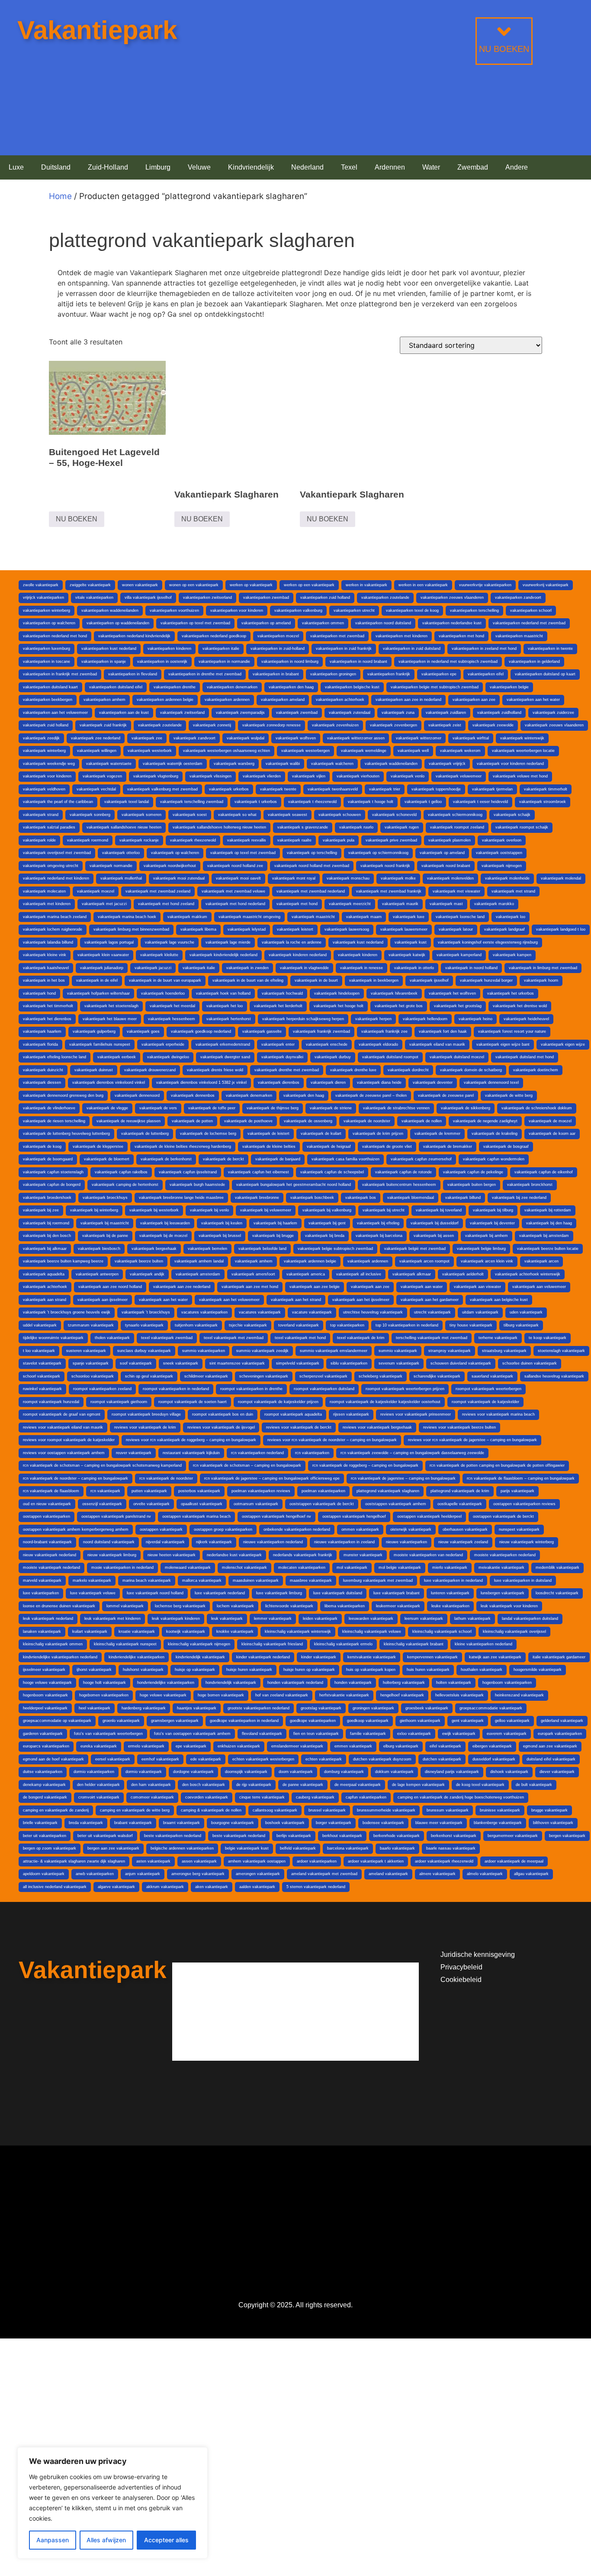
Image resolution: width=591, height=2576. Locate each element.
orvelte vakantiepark (151, 1504)
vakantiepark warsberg (234, 764)
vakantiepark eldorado (378, 1044)
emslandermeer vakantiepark (297, 1746)
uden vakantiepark (526, 1312)
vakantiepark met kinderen (47, 904)
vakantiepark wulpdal (246, 738)
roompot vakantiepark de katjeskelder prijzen (278, 1402)
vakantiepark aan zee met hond (250, 1287)
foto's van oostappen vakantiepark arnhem (192, 1734)
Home (60, 196)
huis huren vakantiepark (428, 1670)
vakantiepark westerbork (150, 751)
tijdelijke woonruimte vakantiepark (53, 1338)
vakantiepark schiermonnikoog (455, 815)
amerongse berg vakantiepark (198, 1874)
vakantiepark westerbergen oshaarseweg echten (226, 751)
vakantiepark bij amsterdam (544, 1236)
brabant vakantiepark (133, 1823)
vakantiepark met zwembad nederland (311, 891)
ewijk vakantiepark (459, 1734)
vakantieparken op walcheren (49, 623)
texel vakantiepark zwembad (167, 1338)
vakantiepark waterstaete (109, 764)
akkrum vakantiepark (165, 1887)
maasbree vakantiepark (311, 1580)
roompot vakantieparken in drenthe (251, 1389)
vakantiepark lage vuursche (170, 942)
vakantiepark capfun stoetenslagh (53, 1172)
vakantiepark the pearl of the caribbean (58, 802)
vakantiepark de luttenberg (145, 1134)
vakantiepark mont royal (294, 878)
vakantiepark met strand (513, 891)
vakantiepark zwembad (297, 713)
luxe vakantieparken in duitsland (523, 1580)
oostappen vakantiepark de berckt (503, 1516)
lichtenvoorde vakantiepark (289, 1606)
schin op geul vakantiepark (149, 1376)
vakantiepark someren (141, 815)
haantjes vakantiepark (197, 1708)
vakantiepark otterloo (121, 853)
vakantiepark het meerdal (172, 1006)
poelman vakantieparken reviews (261, 1491)
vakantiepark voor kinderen (47, 776)
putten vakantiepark (149, 1491)
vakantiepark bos (361, 1198)
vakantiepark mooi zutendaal (179, 878)
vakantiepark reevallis (247, 840)
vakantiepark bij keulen (222, 1223)
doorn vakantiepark (296, 1772)
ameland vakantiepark (388, 1874)
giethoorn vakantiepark (420, 1721)
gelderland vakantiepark (562, 1721)
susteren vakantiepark (86, 1351)
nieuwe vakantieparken (406, 1542)
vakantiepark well (413, 751)
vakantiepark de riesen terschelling (54, 1121)
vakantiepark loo (511, 917)
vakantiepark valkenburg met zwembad (162, 789)
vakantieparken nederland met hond (55, 636)
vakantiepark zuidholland (499, 713)
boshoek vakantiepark (285, 1823)
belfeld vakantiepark (298, 1848)
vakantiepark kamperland (459, 955)
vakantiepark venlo (408, 776)
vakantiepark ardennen (368, 1261)
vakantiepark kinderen (358, 955)
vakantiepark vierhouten (358, 776)
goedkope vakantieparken (313, 1721)
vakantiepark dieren (328, 1082)
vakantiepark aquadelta (44, 1274)
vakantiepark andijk (147, 1274)
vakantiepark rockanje (139, 840)
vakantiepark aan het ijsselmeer (361, 1300)
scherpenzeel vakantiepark (323, 1376)
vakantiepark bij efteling (378, 1223)
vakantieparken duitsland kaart (50, 687)
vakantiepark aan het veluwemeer (229, 1300)
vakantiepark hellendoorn (425, 1019)
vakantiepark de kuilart (321, 1134)
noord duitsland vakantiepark (109, 1542)
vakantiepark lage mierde (228, 942)
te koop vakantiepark (548, 1338)
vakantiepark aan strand (45, 1300)
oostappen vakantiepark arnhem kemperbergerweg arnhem (76, 1529)
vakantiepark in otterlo (414, 968)
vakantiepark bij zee (41, 1210)
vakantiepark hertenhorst (229, 1019)
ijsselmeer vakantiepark (44, 1670)
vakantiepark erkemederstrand (223, 1044)
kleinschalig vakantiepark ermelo (343, 1644)
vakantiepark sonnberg (90, 815)
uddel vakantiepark (40, 1325)
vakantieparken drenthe (175, 687)
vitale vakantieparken (94, 597)
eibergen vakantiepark (492, 1746)
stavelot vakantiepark (42, 1363)
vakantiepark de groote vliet (387, 1147)
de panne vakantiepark (303, 1785)
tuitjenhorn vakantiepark (196, 1325)
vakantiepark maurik (400, 904)
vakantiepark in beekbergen (374, 980)
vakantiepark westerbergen (305, 751)
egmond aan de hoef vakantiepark (53, 1759)
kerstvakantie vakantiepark (372, 1657)
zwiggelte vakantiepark (90, 585)
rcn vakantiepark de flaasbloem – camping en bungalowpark (521, 1478)
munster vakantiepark (363, 1555)
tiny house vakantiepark (471, 1325)
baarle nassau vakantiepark (451, 1848)
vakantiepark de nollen (422, 1121)
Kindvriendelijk (251, 167)
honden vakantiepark (353, 1683)
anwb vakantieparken (95, 1874)
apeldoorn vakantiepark (44, 1874)
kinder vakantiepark (319, 1657)
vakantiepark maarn (364, 917)
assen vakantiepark (199, 1861)
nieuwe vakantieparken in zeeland (344, 1542)
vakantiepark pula (339, 840)
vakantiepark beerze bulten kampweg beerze (63, 1261)
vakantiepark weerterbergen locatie (523, 751)
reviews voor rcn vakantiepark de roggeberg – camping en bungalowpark (191, 1440)
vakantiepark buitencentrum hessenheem (399, 1185)
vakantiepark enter (278, 1044)
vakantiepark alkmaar (412, 1274)
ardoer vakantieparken (317, 1861)
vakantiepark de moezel (550, 1121)
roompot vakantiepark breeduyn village (146, 1414)
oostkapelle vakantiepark (460, 1504)
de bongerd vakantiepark (45, 1797)
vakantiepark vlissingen (210, 776)
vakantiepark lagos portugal (109, 942)
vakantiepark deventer (433, 1082)
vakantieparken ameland (283, 700)
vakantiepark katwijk (407, 955)
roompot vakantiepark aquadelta (293, 1414)
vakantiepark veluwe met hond (520, 776)
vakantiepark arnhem (254, 1261)
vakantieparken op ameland (266, 623)
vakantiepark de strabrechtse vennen (396, 1108)
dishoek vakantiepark (509, 1772)
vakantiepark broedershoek (47, 1198)
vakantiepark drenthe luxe (353, 1070)
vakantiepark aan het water (163, 1300)
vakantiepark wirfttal (471, 738)
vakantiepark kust (411, 942)
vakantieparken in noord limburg (290, 662)
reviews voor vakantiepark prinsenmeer (416, 1414)
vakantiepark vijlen (309, 776)
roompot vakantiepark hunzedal (51, 1402)
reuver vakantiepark (134, 1453)
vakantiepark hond (39, 993)
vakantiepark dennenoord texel (491, 1082)
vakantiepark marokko (494, 904)
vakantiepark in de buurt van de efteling (248, 980)
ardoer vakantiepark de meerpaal (514, 1861)
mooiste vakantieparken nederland (505, 1555)
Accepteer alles (166, 2540)
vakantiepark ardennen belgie (310, 1261)
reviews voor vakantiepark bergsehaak (377, 1427)
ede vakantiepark (206, 1759)
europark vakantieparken (560, 1734)
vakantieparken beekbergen (48, 700)
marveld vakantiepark (42, 1580)
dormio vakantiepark (144, 1772)
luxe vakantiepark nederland (220, 1593)
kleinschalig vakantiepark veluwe (372, 1632)
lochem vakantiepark (235, 1606)
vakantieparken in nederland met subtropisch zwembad (448, 662)
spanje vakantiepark (91, 1363)
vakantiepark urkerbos (229, 789)
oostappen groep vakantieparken (223, 1529)
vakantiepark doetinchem (536, 1070)
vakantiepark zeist (445, 725)
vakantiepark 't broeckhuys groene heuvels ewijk (67, 1312)
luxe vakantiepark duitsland (338, 1593)
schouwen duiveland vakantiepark (461, 1363)
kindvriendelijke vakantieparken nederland (60, 1657)
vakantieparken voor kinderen (237, 610)
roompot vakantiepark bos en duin (223, 1414)
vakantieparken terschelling (474, 610)
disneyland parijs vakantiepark (452, 1772)
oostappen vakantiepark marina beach (196, 1516)
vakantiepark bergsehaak (154, 1249)
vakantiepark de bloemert (107, 1159)
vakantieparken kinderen (169, 649)
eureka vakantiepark (99, 1746)
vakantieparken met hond (461, 636)
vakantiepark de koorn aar (552, 1134)
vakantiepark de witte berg (509, 1095)
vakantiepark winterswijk (522, 738)
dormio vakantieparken (94, 1772)
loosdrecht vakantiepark (557, 1593)
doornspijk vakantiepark (246, 1772)
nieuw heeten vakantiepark (172, 1555)
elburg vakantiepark (401, 1746)
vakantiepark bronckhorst (530, 1185)
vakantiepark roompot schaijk (522, 827)
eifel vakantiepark (445, 1746)
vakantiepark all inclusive (359, 1274)
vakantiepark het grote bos (399, 1006)
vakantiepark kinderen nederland (298, 955)
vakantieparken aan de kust (124, 713)
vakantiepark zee (147, 738)
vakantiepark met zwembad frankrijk (389, 891)
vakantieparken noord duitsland (383, 623)
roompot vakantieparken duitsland (324, 1389)
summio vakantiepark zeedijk (262, 1351)
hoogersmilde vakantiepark (538, 1670)
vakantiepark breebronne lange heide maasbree (181, 1198)
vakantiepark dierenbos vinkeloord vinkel (109, 1082)
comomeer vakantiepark (152, 1797)
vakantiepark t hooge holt (371, 802)
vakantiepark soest (190, 815)
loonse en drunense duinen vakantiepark (59, 1606)
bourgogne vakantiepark (233, 1823)
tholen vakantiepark (112, 1338)
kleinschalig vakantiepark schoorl (442, 1632)
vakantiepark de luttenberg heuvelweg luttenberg (66, 1134)
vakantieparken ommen (323, 623)
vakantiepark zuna (398, 713)
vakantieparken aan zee (474, 700)
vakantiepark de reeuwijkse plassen (128, 1121)
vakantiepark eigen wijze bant (503, 1044)
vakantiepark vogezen (102, 776)
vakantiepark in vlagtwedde (304, 968)
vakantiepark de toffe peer (212, 1108)
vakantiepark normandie (111, 866)
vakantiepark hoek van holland (223, 993)
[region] (112, 2503)
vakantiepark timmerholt (546, 789)
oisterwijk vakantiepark (411, 1529)
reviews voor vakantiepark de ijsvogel (221, 1427)
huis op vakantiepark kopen (371, 1670)
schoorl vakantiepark (42, 1376)
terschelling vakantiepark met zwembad (432, 1338)
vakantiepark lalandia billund (48, 942)
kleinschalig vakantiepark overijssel (514, 1632)
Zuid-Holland (108, 167)
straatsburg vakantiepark (504, 1351)
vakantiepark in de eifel (97, 980)
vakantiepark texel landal (127, 802)
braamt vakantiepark (181, 1823)
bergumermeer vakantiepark (513, 1836)
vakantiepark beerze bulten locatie (548, 1249)
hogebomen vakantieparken (104, 1695)
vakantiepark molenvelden (450, 878)
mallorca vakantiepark (202, 1580)
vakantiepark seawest (287, 815)
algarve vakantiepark (116, 1887)
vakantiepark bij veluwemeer (266, 1210)
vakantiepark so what (237, 815)
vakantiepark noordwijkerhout (170, 866)
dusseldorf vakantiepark (494, 1759)
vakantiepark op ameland (442, 853)
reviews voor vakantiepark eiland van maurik (63, 1427)
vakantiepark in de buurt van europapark (165, 980)
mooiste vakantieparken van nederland (428, 1555)
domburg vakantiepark (344, 1772)
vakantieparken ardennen (227, 700)
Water (431, 167)
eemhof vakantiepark (160, 1759)
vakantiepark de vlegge (107, 1108)
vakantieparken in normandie (224, 662)
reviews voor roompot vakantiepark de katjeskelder (69, 1440)
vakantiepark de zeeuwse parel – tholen (371, 1095)
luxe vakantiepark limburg (279, 1593)
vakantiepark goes (143, 1031)
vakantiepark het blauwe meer (110, 1019)
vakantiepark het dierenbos (47, 1019)
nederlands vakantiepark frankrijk (303, 1555)
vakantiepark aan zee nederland (182, 1287)
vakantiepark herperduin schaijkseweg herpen (303, 1019)
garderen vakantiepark (43, 1734)
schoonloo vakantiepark (93, 1376)
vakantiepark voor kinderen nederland (510, 764)
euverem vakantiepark (507, 1734)
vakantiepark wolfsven (296, 738)
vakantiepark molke (398, 878)
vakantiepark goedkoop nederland (201, 1031)
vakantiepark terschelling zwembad (192, 802)
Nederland (307, 167)
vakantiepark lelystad (247, 929)
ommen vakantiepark (360, 1529)
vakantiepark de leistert (268, 1134)
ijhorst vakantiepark (94, 1670)
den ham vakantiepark (151, 1785)
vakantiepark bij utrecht (384, 1210)
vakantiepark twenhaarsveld (333, 789)
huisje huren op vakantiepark (309, 1670)
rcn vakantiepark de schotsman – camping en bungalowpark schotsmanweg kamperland (102, 1465)
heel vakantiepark (95, 1708)
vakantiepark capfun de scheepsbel (332, 1172)
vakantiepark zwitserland (182, 713)
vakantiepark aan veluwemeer (539, 1287)
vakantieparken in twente (550, 649)
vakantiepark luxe (409, 917)
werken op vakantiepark (251, 585)
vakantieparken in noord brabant (358, 662)
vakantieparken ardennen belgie (165, 700)
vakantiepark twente (278, 789)
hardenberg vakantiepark (144, 1708)
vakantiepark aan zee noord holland (110, 1287)
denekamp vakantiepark (44, 1785)
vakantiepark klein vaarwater (103, 955)
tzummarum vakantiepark (91, 1325)
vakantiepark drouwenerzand (150, 1070)
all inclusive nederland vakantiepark (55, 1887)
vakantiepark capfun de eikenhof (544, 1172)
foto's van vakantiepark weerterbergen (108, 1734)
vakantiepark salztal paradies (49, 827)
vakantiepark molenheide (507, 878)
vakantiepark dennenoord (137, 1095)
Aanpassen (53, 2540)
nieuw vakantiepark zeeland (463, 1542)
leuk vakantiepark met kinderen (112, 1619)
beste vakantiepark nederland (239, 1836)
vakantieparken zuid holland (325, 597)
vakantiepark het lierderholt (278, 1006)
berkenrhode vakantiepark (397, 1836)
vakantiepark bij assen (434, 1236)
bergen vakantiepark (567, 1836)
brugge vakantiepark (549, 1810)
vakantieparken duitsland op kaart (545, 674)
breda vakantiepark (86, 1823)
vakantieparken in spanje (104, 662)
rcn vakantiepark (105, 1491)
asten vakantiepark (153, 1861)
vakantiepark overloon (502, 840)
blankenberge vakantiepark (498, 1823)
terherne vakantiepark (498, 1338)
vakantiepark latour (456, 929)
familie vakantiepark (368, 1734)
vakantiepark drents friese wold (215, 1070)
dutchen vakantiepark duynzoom (382, 1759)
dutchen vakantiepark (442, 1759)
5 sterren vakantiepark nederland (316, 1887)
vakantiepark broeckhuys (105, 1198)
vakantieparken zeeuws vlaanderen (452, 597)
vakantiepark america (306, 1274)
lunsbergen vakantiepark (503, 1593)
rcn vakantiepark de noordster (166, 1478)
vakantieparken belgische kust (352, 687)
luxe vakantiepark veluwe (93, 1593)
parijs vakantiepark (517, 1491)
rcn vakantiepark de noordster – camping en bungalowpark (75, 1478)
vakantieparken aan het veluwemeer (55, 713)
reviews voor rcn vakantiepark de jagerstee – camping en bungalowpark (472, 1440)
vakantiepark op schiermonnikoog (378, 853)
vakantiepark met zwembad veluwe (233, 891)
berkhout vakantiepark (342, 1836)
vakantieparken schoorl (531, 610)
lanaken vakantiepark (42, 1632)
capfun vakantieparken (366, 1797)
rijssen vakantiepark (351, 1414)
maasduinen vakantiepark (256, 1580)
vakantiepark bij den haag (549, 1223)
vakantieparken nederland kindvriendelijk (134, 636)
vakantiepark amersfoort (253, 1274)
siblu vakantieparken (349, 1363)
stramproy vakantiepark (450, 1351)
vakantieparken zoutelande (385, 597)
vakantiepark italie (199, 968)
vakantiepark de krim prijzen (378, 1134)
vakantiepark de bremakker (448, 1147)
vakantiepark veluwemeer (459, 776)
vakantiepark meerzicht (350, 904)
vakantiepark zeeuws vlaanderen (554, 725)
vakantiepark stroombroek (543, 802)
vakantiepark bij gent (327, 1223)
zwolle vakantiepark (41, 585)
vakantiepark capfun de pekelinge (473, 1172)
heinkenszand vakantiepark (519, 1695)
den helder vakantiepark (98, 1785)
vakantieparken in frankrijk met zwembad (60, 674)
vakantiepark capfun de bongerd (52, 1185)
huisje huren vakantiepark (249, 1670)
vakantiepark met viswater (456, 891)
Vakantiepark (97, 30)
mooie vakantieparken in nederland (122, 1567)
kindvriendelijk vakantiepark (200, 1657)
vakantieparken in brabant (276, 674)
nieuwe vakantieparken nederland (273, 1542)
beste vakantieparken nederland (173, 1836)
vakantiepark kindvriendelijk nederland (223, 955)
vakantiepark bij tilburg (493, 1210)
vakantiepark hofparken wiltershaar (98, 993)
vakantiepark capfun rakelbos (121, 1172)
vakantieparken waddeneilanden (110, 610)
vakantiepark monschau (348, 878)
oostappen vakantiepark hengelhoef (354, 1516)
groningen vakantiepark (373, 1708)
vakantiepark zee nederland (96, 738)
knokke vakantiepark (235, 1632)
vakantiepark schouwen (340, 815)
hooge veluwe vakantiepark (47, 1683)
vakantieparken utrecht (354, 610)
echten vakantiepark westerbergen (263, 1759)
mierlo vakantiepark (450, 1567)
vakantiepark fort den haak (443, 1031)
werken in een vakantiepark (423, 585)
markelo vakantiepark (92, 1580)
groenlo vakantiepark (121, 1721)
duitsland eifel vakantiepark (551, 1759)
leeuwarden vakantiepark (371, 1619)
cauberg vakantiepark (315, 1797)
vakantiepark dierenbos (279, 1082)
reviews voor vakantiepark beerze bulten (459, 1427)
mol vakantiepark (352, 1567)
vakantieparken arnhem (104, 700)
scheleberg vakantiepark (381, 1376)
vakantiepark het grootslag (458, 1006)
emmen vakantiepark (353, 1746)
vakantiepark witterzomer (419, 738)
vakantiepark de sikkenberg (466, 1108)
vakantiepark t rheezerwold (312, 802)
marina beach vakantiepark (147, 1580)
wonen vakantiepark (140, 585)
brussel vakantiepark (327, 1810)
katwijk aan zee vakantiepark (495, 1657)
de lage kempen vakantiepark (418, 1785)
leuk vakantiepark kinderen (176, 1619)
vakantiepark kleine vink (45, 955)
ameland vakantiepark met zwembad (324, 1874)
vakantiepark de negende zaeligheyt (485, 1121)
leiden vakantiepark (320, 1619)
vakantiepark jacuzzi (153, 968)
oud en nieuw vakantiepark (47, 1504)
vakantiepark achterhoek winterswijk (528, 1274)
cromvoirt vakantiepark (99, 1797)
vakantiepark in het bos (44, 980)
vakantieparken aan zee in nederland (408, 700)
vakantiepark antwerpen (97, 1274)
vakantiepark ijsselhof (429, 980)
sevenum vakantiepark (399, 1363)
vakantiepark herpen (373, 1019)
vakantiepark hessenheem (172, 1019)
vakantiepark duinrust (94, 1070)
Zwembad (473, 167)
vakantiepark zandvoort (194, 738)
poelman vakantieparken (323, 1491)
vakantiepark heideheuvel (526, 1019)
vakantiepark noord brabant (446, 866)
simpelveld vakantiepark (298, 1363)
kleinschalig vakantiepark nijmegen (199, 1644)
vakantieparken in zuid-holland (278, 649)
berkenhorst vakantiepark (454, 1836)
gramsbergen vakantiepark (175, 1721)
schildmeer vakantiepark (206, 1376)
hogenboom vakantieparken (507, 1683)
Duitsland (56, 167)
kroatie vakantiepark (137, 1632)
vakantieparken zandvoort (518, 597)
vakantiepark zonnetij (212, 725)
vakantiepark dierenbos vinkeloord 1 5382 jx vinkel (201, 1082)
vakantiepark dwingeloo (168, 1057)
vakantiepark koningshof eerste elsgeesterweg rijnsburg (488, 942)
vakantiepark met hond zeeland (166, 904)
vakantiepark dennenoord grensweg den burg (63, 1095)
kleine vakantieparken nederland (483, 1644)
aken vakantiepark (212, 1887)
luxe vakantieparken (41, 1593)
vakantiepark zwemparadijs (240, 713)
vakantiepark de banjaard (278, 1159)
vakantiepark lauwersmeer (404, 929)
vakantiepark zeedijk (41, 738)
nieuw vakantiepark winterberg (527, 1542)
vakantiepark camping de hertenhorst (125, 1185)
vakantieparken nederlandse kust (452, 623)
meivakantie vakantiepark (501, 1567)
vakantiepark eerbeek (117, 1057)
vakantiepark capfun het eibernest (259, 1172)
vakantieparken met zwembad (337, 636)
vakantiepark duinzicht (43, 1070)
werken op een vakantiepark (309, 585)
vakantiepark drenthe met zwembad (287, 1070)
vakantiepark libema (198, 929)
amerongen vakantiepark (258, 1874)
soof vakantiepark (136, 1363)
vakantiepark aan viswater (477, 1287)
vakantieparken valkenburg (298, 610)
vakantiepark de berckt (223, 1159)
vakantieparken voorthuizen (174, 610)
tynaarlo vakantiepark (144, 1325)
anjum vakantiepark (143, 1874)
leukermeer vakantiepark (398, 1606)
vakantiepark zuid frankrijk (103, 725)
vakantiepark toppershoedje (436, 789)
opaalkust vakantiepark (202, 1504)
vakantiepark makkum (187, 917)
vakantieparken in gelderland (534, 662)
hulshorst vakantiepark (143, 1670)
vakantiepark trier (385, 789)
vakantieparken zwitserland (207, 597)
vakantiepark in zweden (247, 968)
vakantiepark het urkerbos (511, 993)
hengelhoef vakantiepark (402, 1695)
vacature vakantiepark (312, 1312)
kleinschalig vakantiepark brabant (414, 1644)
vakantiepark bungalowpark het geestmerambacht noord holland (294, 1185)
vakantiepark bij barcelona (379, 1236)
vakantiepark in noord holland (471, 968)
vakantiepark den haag (304, 1095)
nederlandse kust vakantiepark (234, 1555)
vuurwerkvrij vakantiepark (546, 585)
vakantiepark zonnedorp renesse (271, 725)
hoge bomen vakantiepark (221, 1695)
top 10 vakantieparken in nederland (407, 1325)
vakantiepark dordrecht (408, 1070)
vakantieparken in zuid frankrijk (344, 649)
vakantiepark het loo (225, 1006)
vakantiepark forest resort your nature (512, 1031)
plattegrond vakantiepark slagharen (388, 1491)
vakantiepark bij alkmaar (45, 1249)
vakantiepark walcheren (332, 764)
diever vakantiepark (557, 1772)
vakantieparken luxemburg (47, 649)
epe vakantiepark (191, 1746)
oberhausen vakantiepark (465, 1529)
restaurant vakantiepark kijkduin (191, 1453)
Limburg (158, 167)
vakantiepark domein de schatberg (471, 1070)
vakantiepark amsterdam (198, 1274)
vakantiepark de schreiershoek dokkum (537, 1108)
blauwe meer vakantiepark (439, 1823)
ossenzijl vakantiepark (102, 1504)
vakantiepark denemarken (249, 1095)
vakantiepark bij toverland (439, 1210)
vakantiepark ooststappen (499, 853)
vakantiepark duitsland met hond (525, 1057)
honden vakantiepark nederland (295, 1683)
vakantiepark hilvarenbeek (394, 993)
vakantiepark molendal (561, 878)
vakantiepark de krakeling (495, 1134)
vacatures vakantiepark (260, 1312)
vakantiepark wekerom (460, 751)
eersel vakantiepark (113, 1759)
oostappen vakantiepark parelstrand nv (116, 1516)
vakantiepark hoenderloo (163, 993)
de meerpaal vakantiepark (358, 1785)
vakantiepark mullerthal (121, 878)
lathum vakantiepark (472, 1619)
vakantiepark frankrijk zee (384, 1031)
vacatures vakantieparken (204, 1312)
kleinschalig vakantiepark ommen (53, 1644)
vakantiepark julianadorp (102, 968)
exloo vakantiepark (414, 1734)
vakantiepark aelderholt (463, 1274)
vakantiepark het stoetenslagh (111, 1006)
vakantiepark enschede (327, 1044)
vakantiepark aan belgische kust (499, 1300)
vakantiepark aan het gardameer (430, 1300)
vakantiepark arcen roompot (424, 1261)
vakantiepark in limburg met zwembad (543, 968)
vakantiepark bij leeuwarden (165, 1223)
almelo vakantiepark (485, 1874)
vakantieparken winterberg (47, 610)
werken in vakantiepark (366, 585)
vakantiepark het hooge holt (339, 1006)
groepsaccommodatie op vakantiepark (57, 1721)
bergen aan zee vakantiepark (113, 1848)
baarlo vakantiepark (397, 1848)
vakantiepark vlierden (262, 776)
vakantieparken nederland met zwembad (529, 623)
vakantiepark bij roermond (46, 1223)
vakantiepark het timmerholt (48, 1006)
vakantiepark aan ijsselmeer (103, 1300)
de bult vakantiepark (534, 1785)
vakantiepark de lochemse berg (208, 1134)
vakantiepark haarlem (42, 1031)
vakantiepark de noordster (367, 1121)
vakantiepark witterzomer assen (356, 738)
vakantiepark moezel (96, 891)
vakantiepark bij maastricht (105, 1223)
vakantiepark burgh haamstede (197, 1185)
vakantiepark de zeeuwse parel (446, 1095)
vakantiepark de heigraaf (329, 1147)
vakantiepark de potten (192, 1121)
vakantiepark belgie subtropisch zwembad (335, 1249)
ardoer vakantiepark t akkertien (376, 1861)
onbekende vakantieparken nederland (297, 1529)
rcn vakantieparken (312, 1453)
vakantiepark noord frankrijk (385, 866)
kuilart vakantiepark (90, 1632)
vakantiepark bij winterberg (94, 1210)
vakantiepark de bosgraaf (506, 1147)
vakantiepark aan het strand (296, 1300)
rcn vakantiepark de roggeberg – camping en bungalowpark (365, 1465)
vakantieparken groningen (333, 674)
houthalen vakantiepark (482, 1670)
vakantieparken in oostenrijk (162, 662)
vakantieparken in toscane (47, 662)
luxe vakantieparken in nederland (453, 1580)
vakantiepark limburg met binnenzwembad (131, 929)
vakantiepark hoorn (541, 980)
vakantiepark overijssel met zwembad (57, 853)
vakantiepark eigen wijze (563, 1044)
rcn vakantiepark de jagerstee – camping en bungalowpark (403, 1478)
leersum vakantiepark (424, 1619)
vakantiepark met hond (297, 904)
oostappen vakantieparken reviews (524, 1504)
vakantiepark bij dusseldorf (435, 1223)
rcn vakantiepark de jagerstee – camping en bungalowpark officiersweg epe (272, 1478)
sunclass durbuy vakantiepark (144, 1351)
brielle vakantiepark (40, 1823)
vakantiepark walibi (283, 764)
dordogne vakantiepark (193, 1772)
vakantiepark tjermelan (492, 789)
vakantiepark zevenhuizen (335, 725)
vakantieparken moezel (278, 636)
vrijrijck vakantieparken (43, 597)
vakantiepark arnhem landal (199, 1261)
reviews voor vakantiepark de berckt (299, 1427)
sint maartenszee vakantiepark (237, 1363)
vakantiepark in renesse (361, 968)
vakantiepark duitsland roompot (390, 1057)
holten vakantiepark (454, 1683)
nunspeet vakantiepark (519, 1529)
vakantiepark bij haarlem (275, 1223)
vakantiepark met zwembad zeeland (158, 891)
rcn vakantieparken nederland (257, 1453)
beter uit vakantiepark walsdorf (105, 1836)
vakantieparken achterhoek (340, 700)
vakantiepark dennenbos (193, 1095)
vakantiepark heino (475, 1019)
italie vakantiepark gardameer (559, 1657)
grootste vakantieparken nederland (259, 1708)
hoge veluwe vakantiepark (163, 1695)
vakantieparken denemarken (232, 687)
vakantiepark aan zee (370, 1287)
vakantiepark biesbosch (99, 1249)
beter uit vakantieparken (45, 1836)
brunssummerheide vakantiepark (386, 1810)
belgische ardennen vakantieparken (182, 1848)
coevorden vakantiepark (207, 1797)
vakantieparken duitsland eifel (116, 687)
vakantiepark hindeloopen (337, 993)
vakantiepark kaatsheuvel (46, 968)
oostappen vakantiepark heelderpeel (429, 1516)
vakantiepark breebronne (257, 1198)
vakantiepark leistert (295, 929)
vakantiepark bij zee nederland (519, 1198)
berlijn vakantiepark (294, 1836)
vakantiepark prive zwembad (391, 840)
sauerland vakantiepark (492, 1376)
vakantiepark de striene (331, 1108)
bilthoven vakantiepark (553, 1823)
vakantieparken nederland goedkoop (214, 636)
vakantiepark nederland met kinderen (56, 878)
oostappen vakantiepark (161, 1529)
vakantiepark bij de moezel (163, 1236)
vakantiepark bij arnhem (487, 1236)
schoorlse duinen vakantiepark (530, 1363)
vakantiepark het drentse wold (520, 1006)
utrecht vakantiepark (432, 1312)
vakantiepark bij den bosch (47, 1236)
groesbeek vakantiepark (427, 1708)
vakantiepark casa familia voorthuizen (345, 1159)
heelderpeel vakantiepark (45, 1708)
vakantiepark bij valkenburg (327, 1210)
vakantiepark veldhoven (44, 789)
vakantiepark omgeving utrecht (51, 866)
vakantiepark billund (463, 1198)
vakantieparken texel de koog (412, 610)
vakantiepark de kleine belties (269, 1147)
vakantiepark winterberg (44, 751)
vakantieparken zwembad (266, 597)
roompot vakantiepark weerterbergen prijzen (405, 1389)
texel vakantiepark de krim (361, 1338)
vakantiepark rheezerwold (193, 840)
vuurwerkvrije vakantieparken (485, 585)
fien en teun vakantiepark (316, 1734)
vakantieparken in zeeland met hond (484, 649)
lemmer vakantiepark (273, 1619)
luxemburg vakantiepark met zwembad (378, 1580)
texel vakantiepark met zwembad (234, 1338)
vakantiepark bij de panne (105, 1236)
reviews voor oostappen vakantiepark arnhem (64, 1453)
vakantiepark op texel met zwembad (243, 853)
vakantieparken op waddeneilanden (118, 623)
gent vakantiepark (468, 1721)
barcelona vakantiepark (348, 1848)
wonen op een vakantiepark (194, 585)
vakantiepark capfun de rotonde (403, 1172)
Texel (349, 167)
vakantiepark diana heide (379, 1082)
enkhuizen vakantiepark (239, 1746)
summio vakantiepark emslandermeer (334, 1351)
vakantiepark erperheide (163, 1044)
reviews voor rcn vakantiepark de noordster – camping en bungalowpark (332, 1440)
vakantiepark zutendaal (350, 713)
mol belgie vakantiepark (400, 1567)
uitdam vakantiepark (480, 1312)
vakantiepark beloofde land (262, 1249)
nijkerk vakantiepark (214, 1542)
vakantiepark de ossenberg (308, 1121)
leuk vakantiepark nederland (48, 1619)
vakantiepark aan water (422, 1287)
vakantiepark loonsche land (460, 917)
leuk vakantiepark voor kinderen (509, 1606)
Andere (517, 167)
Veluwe (199, 167)
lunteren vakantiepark (450, 1593)
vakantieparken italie (221, 649)
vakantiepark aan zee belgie (315, 1287)
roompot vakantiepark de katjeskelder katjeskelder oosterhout (385, 1402)
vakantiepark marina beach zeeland (55, 917)
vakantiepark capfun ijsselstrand (188, 1172)
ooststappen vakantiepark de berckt (322, 1504)
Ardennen (390, 167)
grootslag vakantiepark (321, 1708)
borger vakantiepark (334, 1823)
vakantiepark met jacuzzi (104, 904)
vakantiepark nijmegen (502, 866)
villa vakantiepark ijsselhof (148, 597)
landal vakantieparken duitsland (530, 1619)
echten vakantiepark (324, 1759)
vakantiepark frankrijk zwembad (321, 1031)
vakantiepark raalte (294, 840)
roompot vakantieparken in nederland (176, 1389)
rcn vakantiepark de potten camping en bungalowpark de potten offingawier (497, 1465)
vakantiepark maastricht (313, 917)
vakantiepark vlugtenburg (156, 776)
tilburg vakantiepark (521, 1325)
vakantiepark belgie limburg (481, 1249)
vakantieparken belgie (509, 687)
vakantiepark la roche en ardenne (292, 942)
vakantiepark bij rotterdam (548, 1210)
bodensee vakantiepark (383, 1823)
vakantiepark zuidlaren (446, 713)
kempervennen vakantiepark (432, 1657)
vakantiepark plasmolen (450, 840)
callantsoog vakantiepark (275, 1810)
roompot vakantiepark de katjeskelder (485, 1402)
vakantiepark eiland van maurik (437, 1044)
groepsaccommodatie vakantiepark (491, 1708)
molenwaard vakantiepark (188, 1567)
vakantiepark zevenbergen (393, 725)
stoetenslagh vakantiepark (561, 1351)
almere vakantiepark (437, 1874)
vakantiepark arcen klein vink (487, 1261)
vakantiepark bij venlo (209, 1210)
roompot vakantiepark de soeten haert (193, 1402)
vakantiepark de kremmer (437, 1134)
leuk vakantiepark (227, 1619)
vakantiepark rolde (39, 840)
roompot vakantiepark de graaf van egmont (62, 1414)
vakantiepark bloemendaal (411, 1198)
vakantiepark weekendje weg (49, 764)
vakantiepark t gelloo (423, 802)
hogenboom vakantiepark (45, 1695)
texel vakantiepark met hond (300, 1338)
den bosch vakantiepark (204, 1785)
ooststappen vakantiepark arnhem (396, 1504)
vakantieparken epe (439, 674)
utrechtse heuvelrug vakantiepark (373, 1312)
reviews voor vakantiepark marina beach (498, 1414)
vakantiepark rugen (402, 827)
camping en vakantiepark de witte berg (135, 1810)
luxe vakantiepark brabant (397, 1593)
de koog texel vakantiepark (480, 1785)
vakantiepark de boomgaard (48, 1159)
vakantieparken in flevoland (133, 674)
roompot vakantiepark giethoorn (119, 1402)
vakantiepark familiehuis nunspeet (100, 1044)
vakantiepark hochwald (282, 993)
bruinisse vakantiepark (500, 1810)
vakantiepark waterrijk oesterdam (173, 764)
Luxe (16, 167)
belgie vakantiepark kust (247, 1848)
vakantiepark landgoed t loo (561, 929)
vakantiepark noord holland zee (235, 866)
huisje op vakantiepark (195, 1670)
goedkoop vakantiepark (368, 1721)
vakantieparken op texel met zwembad (195, 623)
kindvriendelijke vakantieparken (137, 1657)
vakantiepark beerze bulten (139, 1261)
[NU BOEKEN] (504, 32)
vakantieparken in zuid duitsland (412, 649)
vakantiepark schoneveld (394, 815)
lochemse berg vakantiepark (180, 1606)
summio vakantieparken (204, 1351)
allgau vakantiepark (531, 1874)
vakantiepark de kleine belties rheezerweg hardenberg (183, 1147)
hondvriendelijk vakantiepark (231, 1683)
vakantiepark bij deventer (492, 1223)
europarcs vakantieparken (46, 1746)
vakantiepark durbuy (333, 1057)
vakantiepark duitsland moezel (457, 1057)
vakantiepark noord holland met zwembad (312, 866)
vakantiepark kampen (512, 955)
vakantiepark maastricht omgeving (249, 917)
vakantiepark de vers (158, 1108)
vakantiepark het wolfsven (452, 993)
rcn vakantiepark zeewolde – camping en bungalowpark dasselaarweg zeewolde (412, 1453)
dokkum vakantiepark (394, 1772)
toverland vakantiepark (299, 1325)
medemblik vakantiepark (557, 1567)
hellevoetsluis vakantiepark (459, 1695)
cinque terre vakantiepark (262, 1797)
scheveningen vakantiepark (264, 1376)
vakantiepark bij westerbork (154, 1210)
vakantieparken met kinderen (401, 636)
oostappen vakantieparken (47, 1516)
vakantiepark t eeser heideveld (480, 802)
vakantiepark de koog (42, 1147)
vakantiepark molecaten (44, 891)
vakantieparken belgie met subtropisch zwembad (435, 687)
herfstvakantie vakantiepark (344, 1695)
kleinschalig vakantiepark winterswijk (298, 1632)
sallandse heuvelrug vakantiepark (554, 1376)
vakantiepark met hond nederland (235, 904)
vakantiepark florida (40, 1044)
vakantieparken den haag (291, 687)
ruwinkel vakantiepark (42, 1389)
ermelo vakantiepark (146, 1746)
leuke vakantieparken (450, 1606)
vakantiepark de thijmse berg (273, 1108)
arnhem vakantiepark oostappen (257, 1861)
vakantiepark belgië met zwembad (415, 1249)
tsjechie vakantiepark (248, 1325)
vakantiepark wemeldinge (364, 751)
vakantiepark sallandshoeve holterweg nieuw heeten (219, 827)
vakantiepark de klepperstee (98, 1147)
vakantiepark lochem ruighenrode (53, 929)
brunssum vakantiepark (448, 1810)
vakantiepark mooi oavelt (238, 878)
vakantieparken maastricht (519, 636)
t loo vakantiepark (39, 1351)
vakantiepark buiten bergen (472, 1185)
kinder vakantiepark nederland (263, 1657)
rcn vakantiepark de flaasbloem (51, 1491)
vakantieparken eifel (486, 674)
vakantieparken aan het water (533, 700)
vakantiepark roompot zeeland (457, 827)
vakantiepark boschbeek (312, 1198)
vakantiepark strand (41, 815)
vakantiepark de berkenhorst (166, 1159)
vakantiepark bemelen (207, 1249)
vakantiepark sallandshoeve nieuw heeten (124, 827)
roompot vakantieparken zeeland (102, 1389)
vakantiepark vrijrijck (447, 764)
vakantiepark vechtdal (96, 789)
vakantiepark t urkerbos (256, 802)
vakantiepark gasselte (262, 1031)
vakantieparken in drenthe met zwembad (205, 674)
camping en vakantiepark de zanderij (56, 1810)
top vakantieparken (347, 1325)
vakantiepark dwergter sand (225, 1057)
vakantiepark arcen (541, 1261)
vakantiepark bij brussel (220, 1236)
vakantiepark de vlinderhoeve (49, 1108)
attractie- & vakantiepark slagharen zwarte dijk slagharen (74, 1861)
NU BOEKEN (504, 49)
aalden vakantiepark (257, 1887)
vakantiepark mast (446, 904)
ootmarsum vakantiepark (256, 1504)
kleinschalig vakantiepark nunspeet (125, 1644)
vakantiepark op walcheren (175, 853)
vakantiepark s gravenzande (303, 827)
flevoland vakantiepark (262, 1734)
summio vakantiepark (398, 1351)
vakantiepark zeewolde (493, 725)
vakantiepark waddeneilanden (391, 764)
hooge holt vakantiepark (104, 1683)
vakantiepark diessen (42, 1082)
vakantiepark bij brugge (273, 1236)
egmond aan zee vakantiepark (550, 1746)
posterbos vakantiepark (199, 1491)
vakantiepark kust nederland (358, 942)
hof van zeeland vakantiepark (282, 1695)
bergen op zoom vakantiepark (50, 1848)
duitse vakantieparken (43, 1772)
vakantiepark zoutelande (160, 725)
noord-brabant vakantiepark (47, 1542)
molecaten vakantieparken (302, 1567)
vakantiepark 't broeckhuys (146, 1312)
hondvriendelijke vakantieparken (166, 1683)
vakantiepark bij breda (325, 1236)
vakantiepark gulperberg (94, 1031)
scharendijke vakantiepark (437, 1376)
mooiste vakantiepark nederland (51, 1567)
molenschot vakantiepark (244, 1567)
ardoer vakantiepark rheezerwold (444, 1861)
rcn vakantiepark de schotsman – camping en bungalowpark (247, 1465)
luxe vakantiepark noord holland (155, 1593)
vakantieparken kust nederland (109, 649)
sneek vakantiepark (181, 1363)
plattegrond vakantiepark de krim (460, 1491)
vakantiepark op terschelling (312, 853)
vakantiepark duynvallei (282, 1057)
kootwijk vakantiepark (186, 1632)
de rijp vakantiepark (254, 1785)
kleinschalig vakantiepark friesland (272, 1644)
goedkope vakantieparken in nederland (244, 1721)
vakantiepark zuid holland (46, 725)
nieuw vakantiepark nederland (50, 1555)
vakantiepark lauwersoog (347, 929)
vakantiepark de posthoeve (248, 1121)
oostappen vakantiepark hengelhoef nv (276, 1516)
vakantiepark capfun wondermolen (494, 1159)
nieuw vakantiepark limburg (112, 1555)
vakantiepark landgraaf (504, 929)
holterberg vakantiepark (404, 1683)
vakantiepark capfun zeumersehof (421, 1159)
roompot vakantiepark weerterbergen (488, 1389)
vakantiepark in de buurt (316, 980)
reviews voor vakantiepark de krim (145, 1427)
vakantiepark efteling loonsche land (55, 1057)
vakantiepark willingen (97, 751)
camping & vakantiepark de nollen (211, 1810)
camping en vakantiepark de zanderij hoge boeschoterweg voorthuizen (461, 1797)
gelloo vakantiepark (512, 1721)
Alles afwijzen (106, 2540)
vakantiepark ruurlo (356, 827)
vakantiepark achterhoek (45, 1287)
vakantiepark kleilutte (159, 955)
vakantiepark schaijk (512, 815)
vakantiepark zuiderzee (553, 713)
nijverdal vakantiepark (165, 1542)
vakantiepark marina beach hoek (127, 917)
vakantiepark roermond (88, 840)
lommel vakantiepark (125, 1606)
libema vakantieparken (345, 1606)
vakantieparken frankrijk (389, 674)
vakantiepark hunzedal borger (486, 980)
